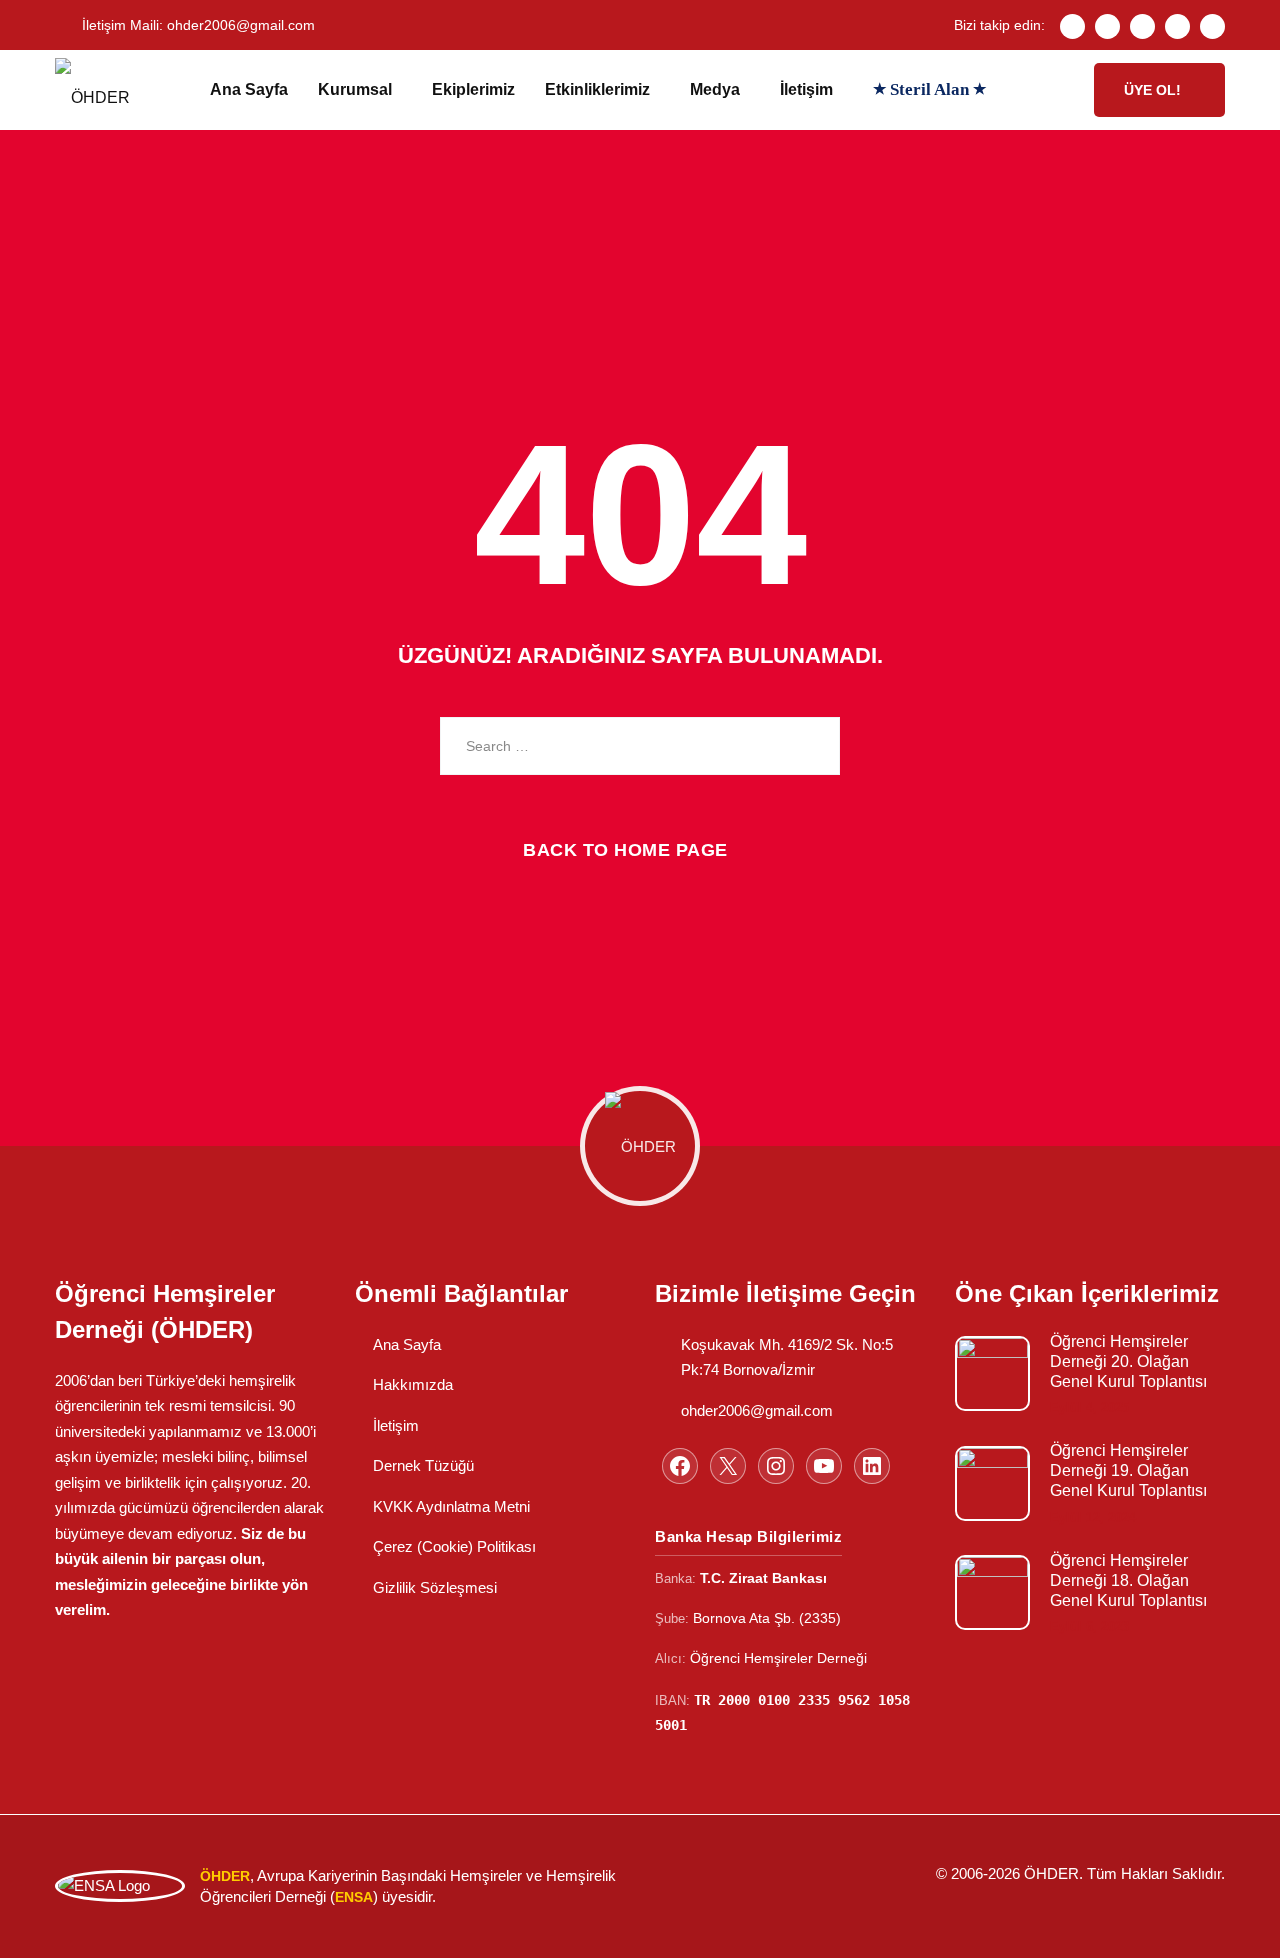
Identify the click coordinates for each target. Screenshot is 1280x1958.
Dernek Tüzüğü (423, 1465)
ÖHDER (1051, 1873)
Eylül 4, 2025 (1089, 1407)
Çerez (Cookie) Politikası (454, 1546)
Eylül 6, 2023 (1089, 1626)
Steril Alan (929, 89)
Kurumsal (355, 89)
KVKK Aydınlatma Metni (451, 1506)
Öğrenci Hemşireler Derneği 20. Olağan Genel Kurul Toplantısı (1128, 1361)
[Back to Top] (1237, 1925)
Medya (715, 89)
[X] (728, 1466)
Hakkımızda (413, 1384)
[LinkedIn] (1212, 26)
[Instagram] (1142, 26)
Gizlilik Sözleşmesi (435, 1587)
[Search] (810, 746)
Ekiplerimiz (473, 89)
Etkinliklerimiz (597, 89)
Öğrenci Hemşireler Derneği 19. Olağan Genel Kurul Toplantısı (1128, 1470)
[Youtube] (1177, 26)
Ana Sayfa (249, 89)
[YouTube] (824, 1466)
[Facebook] (1072, 26)
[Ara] (1060, 90)
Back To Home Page (625, 850)
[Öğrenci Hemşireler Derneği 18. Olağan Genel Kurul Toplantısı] (992, 1592)
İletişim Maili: (198, 25)
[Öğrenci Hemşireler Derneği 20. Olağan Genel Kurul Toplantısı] (992, 1373)
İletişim (806, 89)
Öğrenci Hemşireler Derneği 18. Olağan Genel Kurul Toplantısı (1128, 1580)
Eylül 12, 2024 (1093, 1517)
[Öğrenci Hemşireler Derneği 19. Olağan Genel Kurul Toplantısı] (992, 1483)
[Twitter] (1107, 26)
